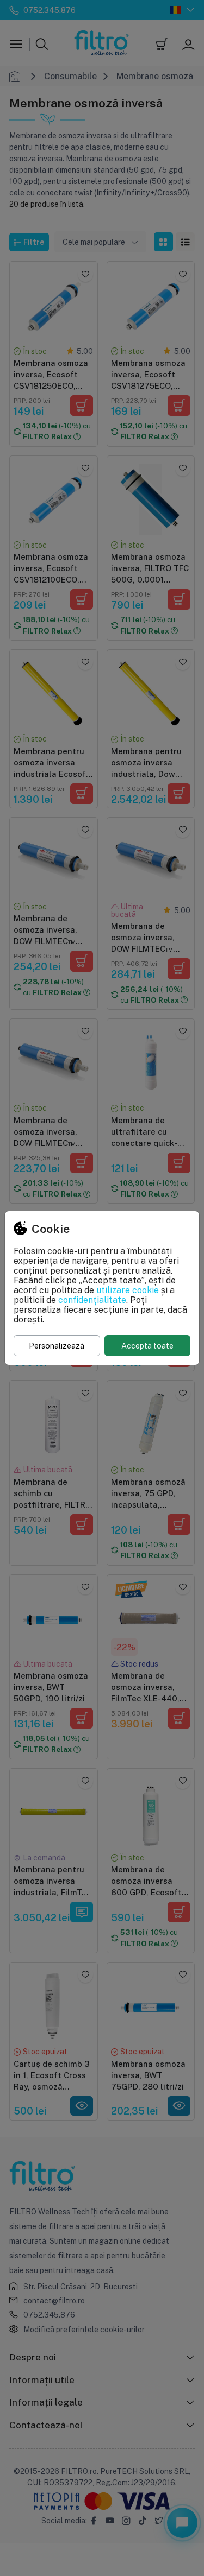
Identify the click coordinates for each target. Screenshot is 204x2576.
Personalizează (57, 1346)
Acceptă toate (147, 1346)
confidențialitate (92, 1300)
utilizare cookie (128, 1290)
